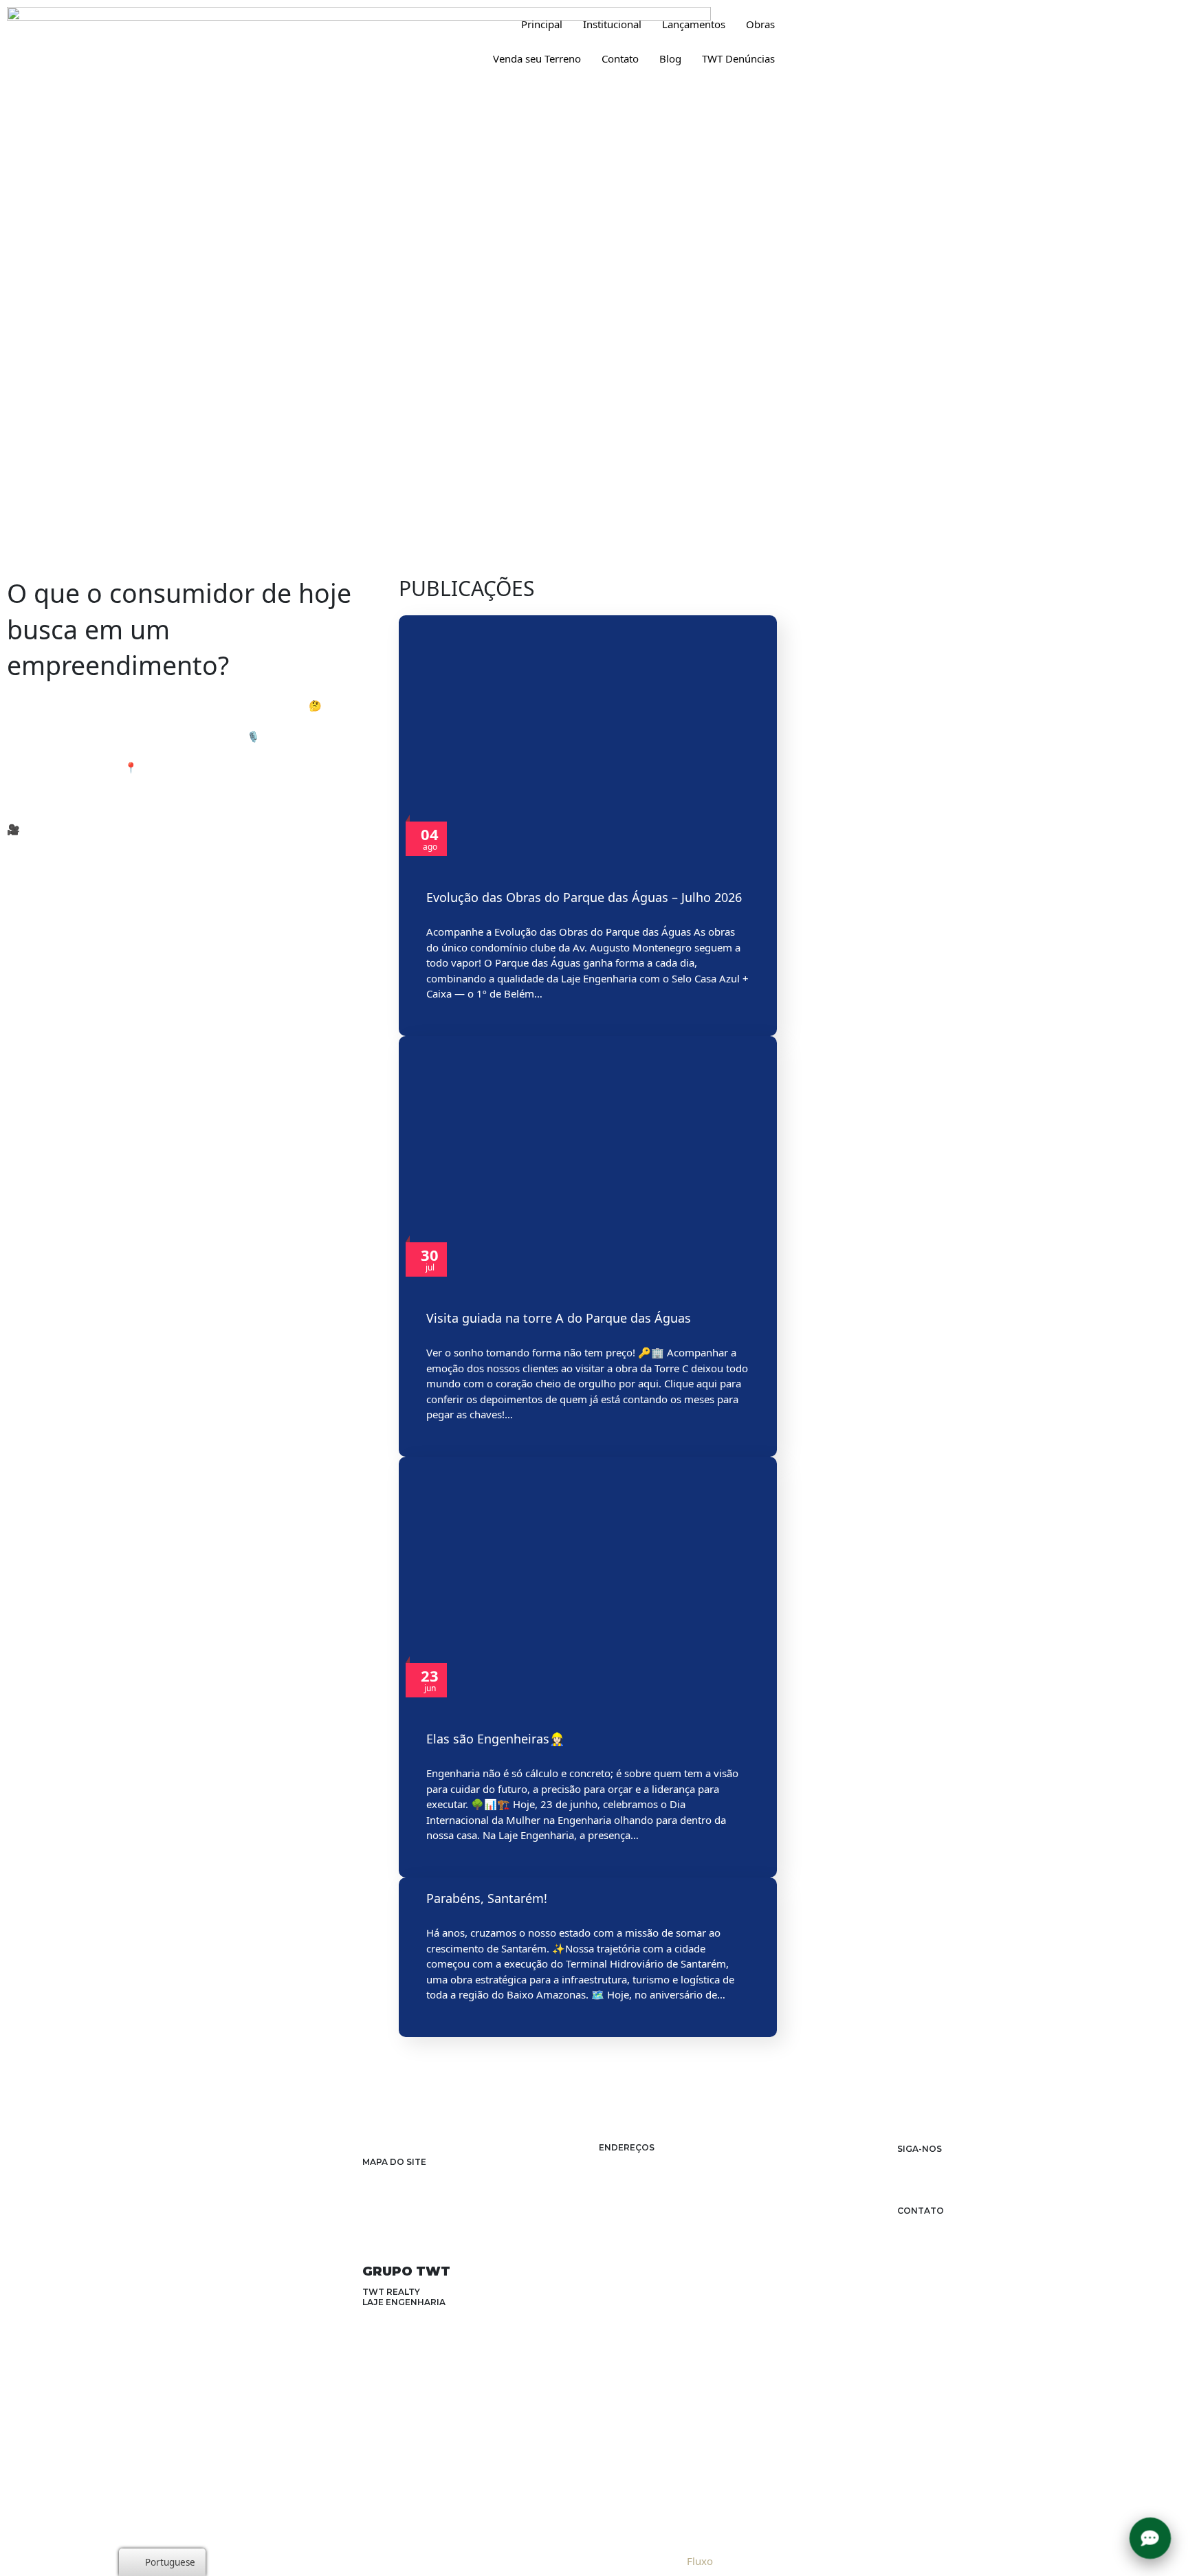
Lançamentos (694, 24)
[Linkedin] (928, 2162)
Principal (542, 24)
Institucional (612, 24)
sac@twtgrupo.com (965, 2222)
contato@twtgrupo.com (947, 2234)
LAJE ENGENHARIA (404, 2302)
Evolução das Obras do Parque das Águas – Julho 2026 (584, 897)
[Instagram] (905, 2162)
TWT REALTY (391, 2292)
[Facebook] (953, 2162)
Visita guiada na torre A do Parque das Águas (559, 1318)
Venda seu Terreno (537, 58)
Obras (760, 24)
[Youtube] (976, 2162)
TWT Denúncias (738, 58)
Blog (670, 58)
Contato (620, 58)
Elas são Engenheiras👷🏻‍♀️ (495, 1739)
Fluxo (700, 2561)
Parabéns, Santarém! (487, 1898)
